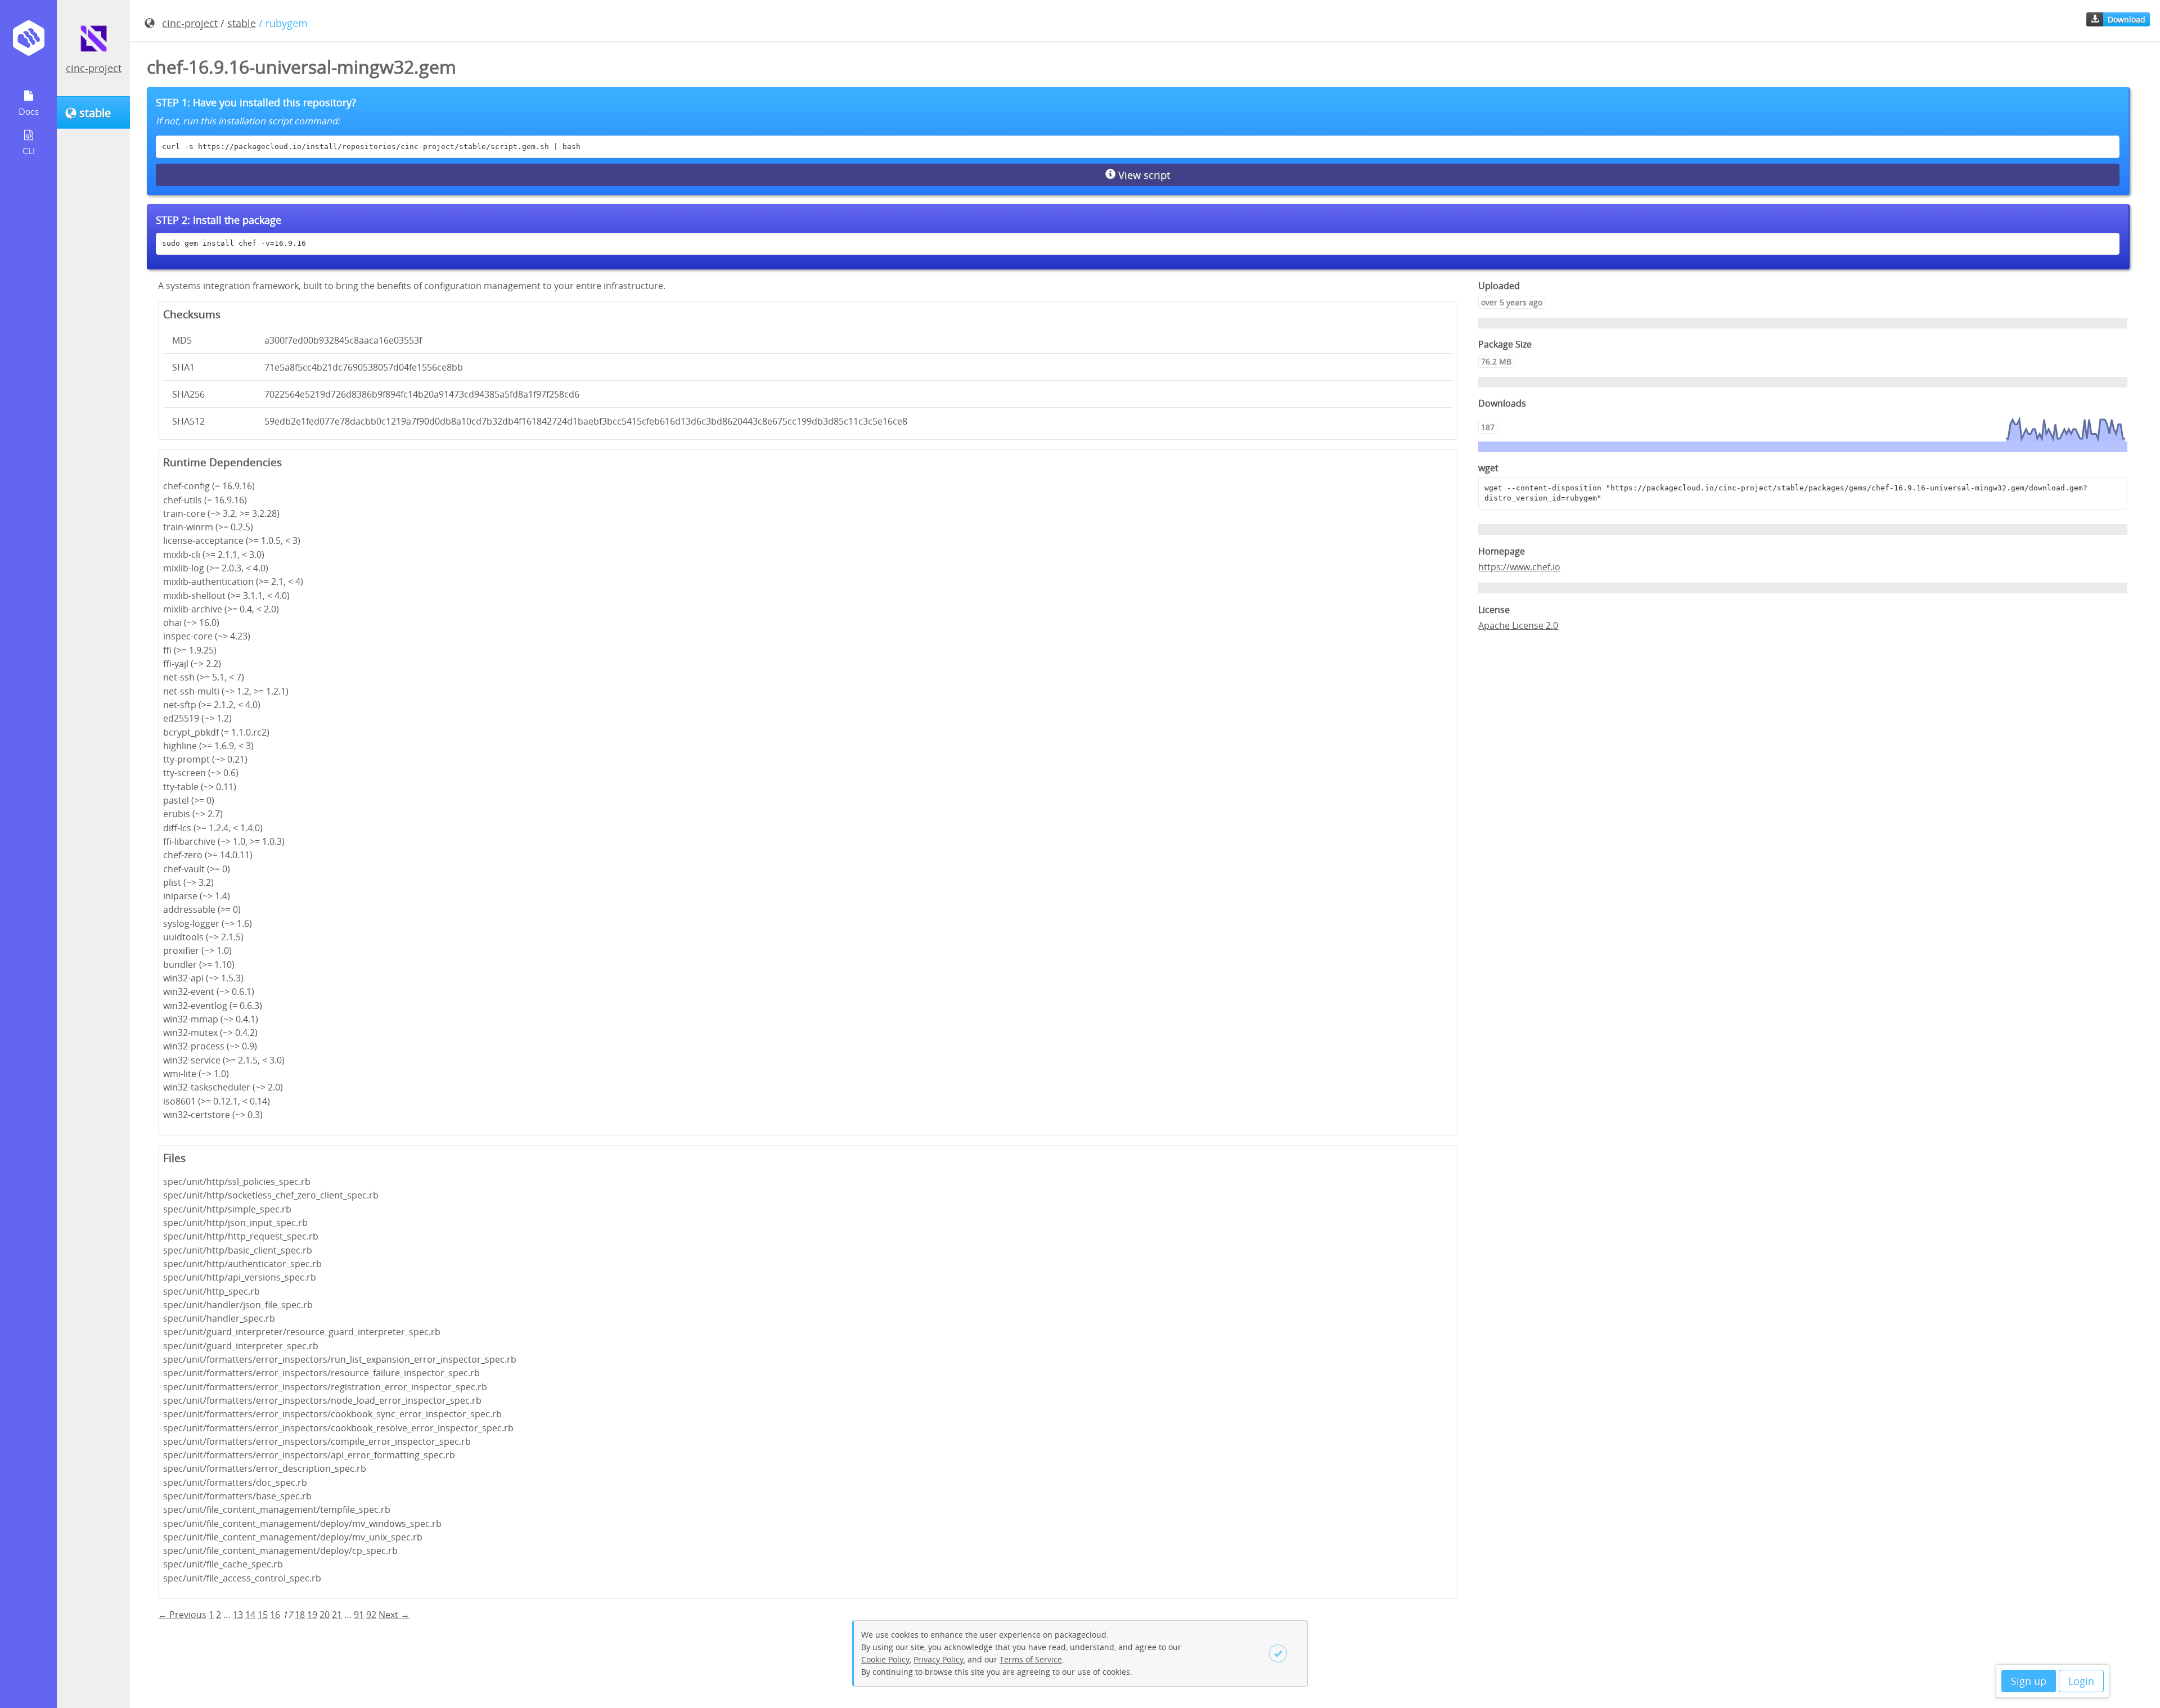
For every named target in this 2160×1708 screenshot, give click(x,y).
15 (263, 1615)
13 (238, 1615)
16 (275, 1615)
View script (1143, 175)
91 (359, 1615)
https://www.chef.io (1519, 567)
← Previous (182, 1615)
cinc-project (94, 68)
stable (242, 23)
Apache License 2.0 (1518, 625)
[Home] (28, 42)
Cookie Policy (885, 1659)
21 (337, 1615)
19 (312, 1615)
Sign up (2029, 1681)
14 (250, 1615)
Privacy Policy (939, 1659)
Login (2081, 1681)
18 (300, 1615)
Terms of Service (1031, 1659)
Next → (394, 1615)
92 (371, 1615)
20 (325, 1615)
